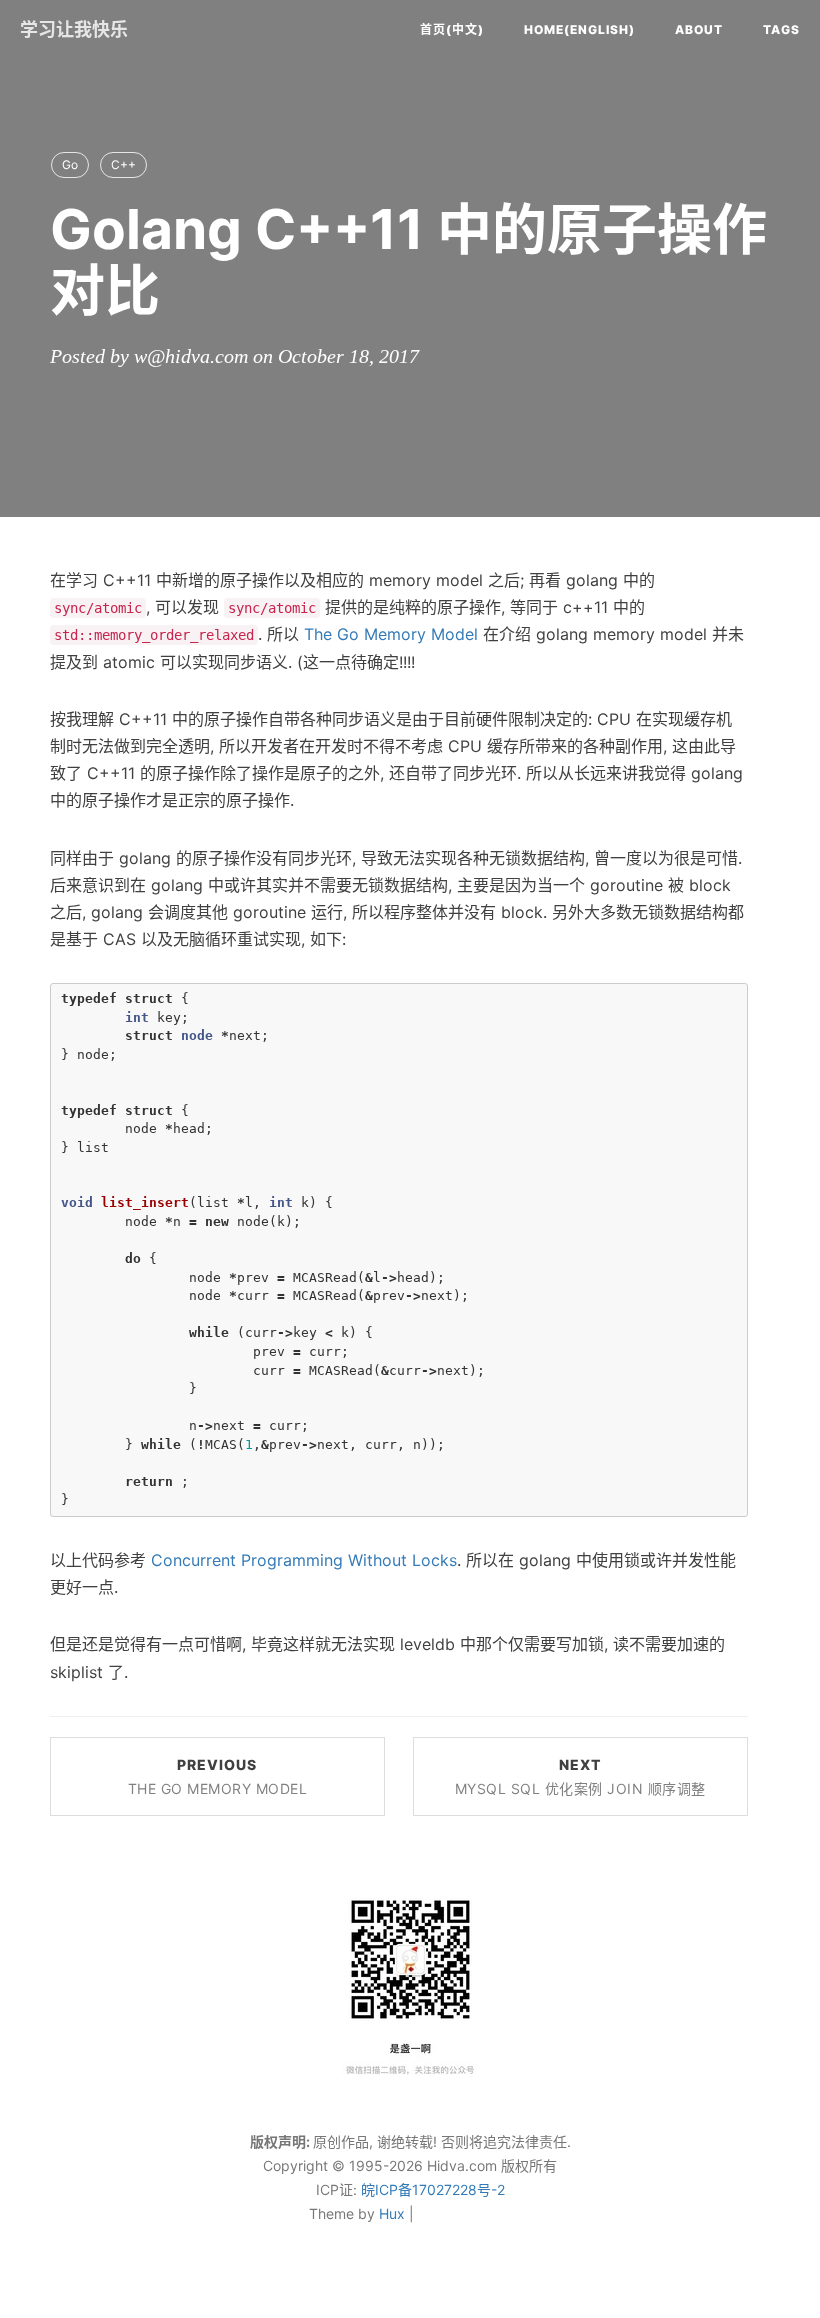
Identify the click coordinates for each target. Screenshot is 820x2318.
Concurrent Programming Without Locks (304, 1560)
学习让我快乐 (74, 29)
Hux (392, 2213)
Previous (218, 1776)
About (699, 29)
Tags (781, 29)
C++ (123, 164)
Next (580, 1776)
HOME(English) (579, 29)
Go (70, 164)
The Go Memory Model (391, 634)
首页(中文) (452, 29)
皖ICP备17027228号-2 (433, 2189)
